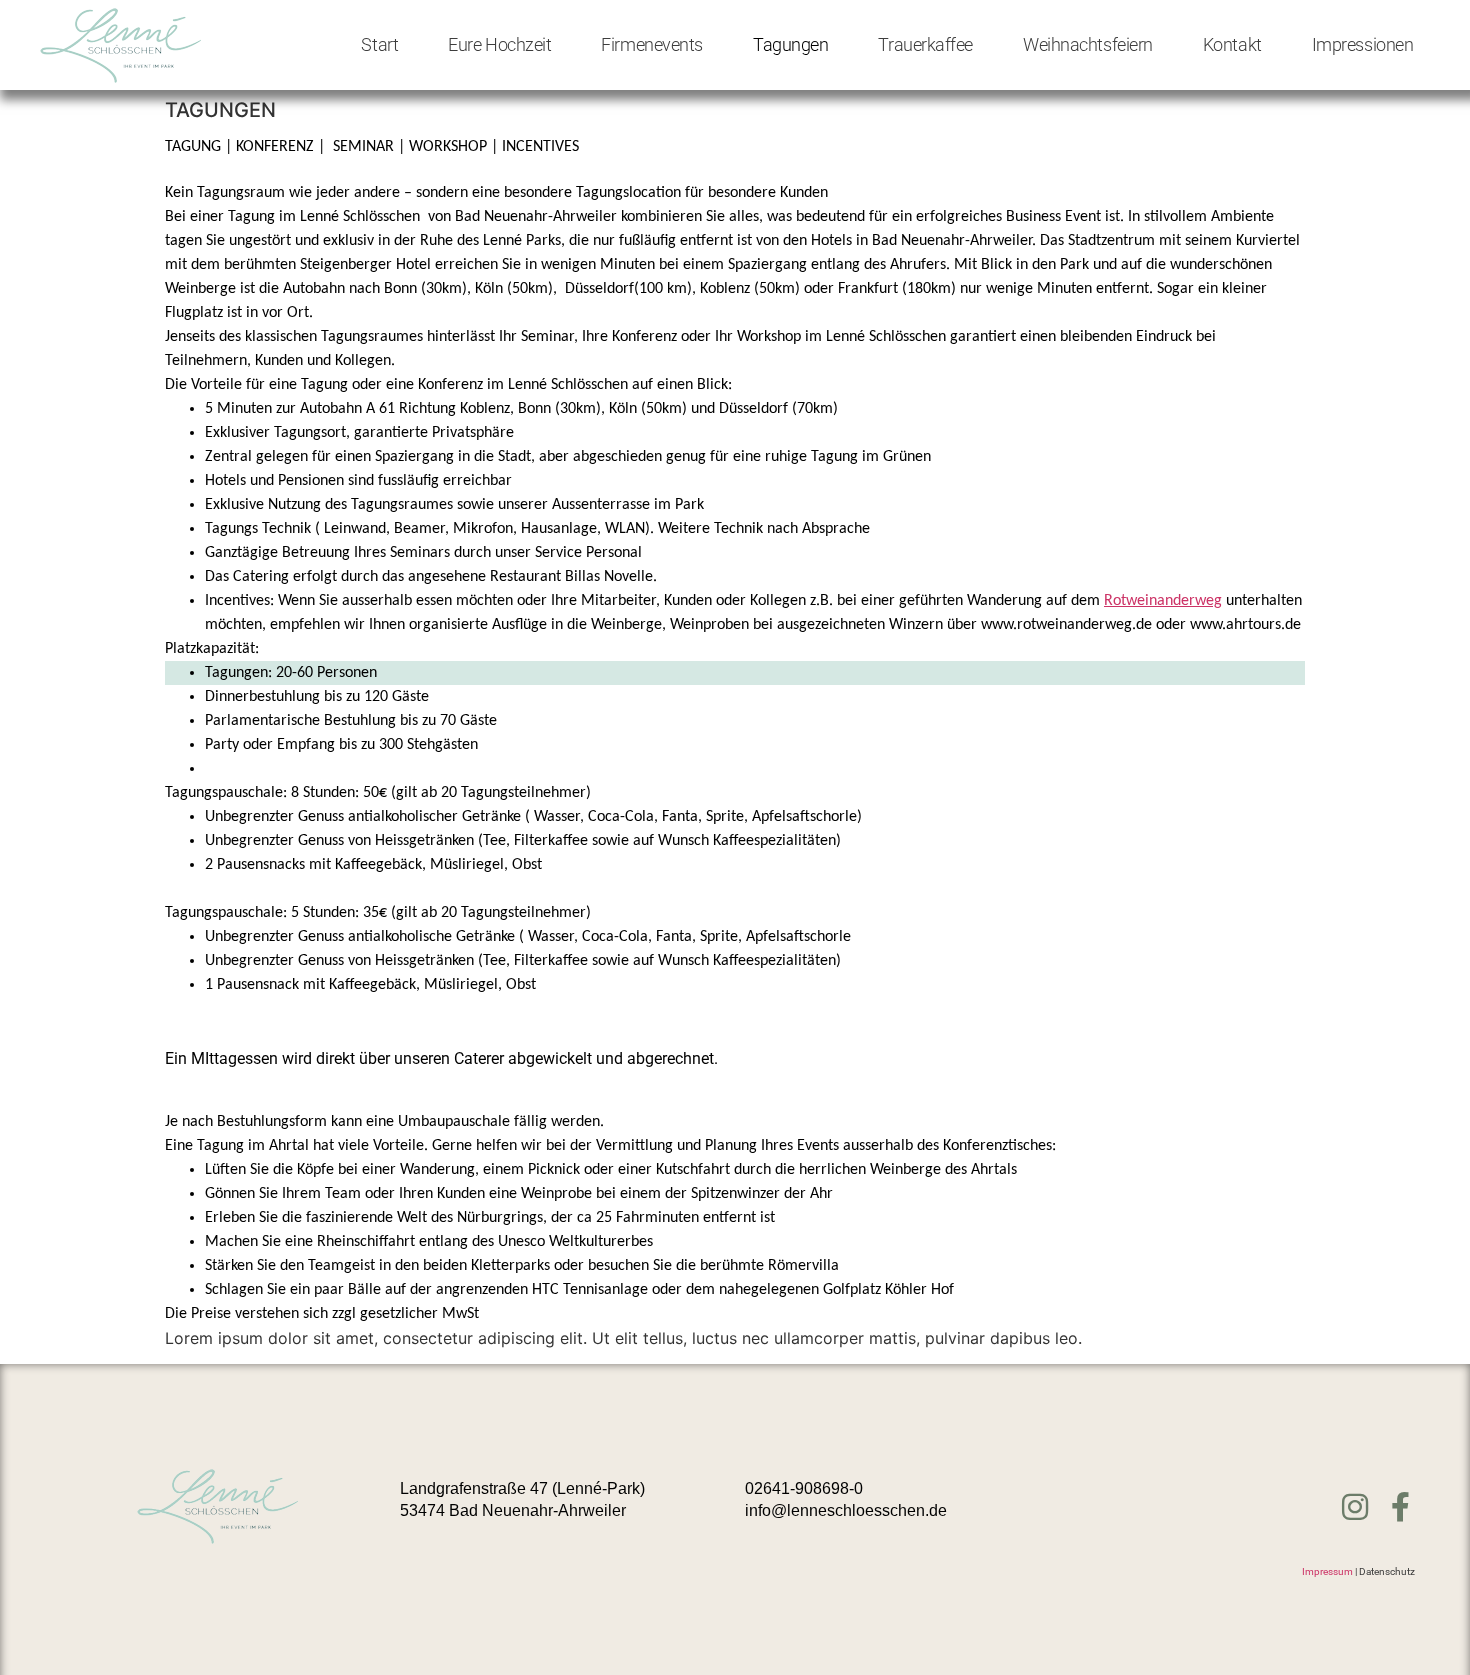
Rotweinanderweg (1163, 601)
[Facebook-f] (1400, 1507)
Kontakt (1232, 44)
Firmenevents (652, 44)
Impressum (1327, 1571)
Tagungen (790, 44)
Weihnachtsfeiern (1088, 44)
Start (379, 44)
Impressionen (1363, 44)
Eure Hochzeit (499, 44)
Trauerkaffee (925, 44)
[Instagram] (1355, 1507)
